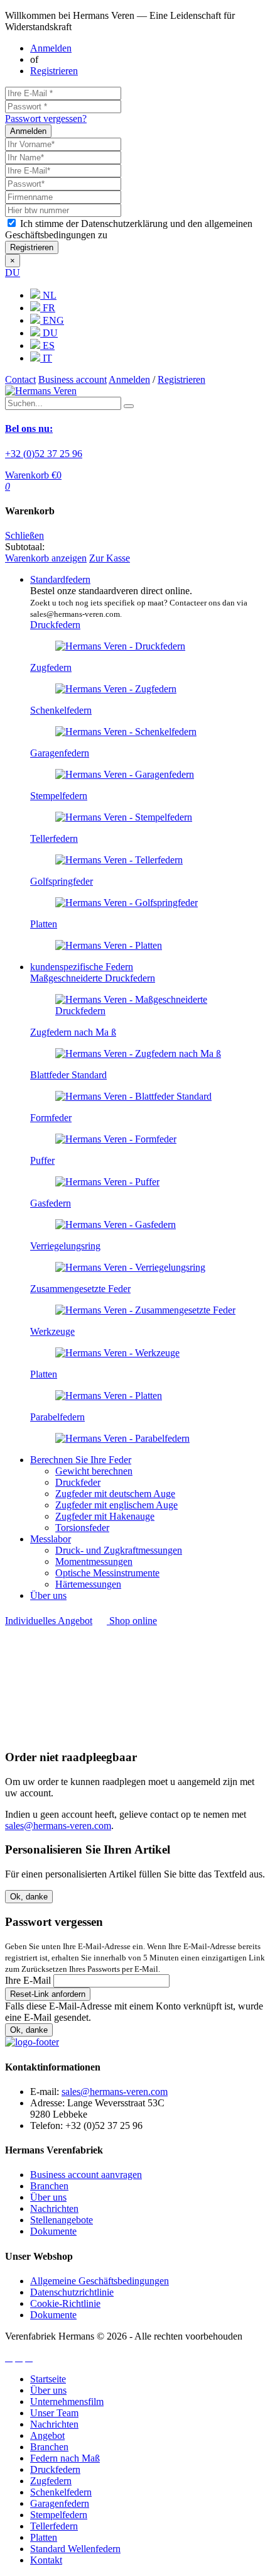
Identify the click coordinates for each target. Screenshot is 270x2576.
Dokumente (53, 2231)
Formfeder (51, 1118)
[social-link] (9, 2358)
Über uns (48, 1595)
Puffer (42, 1160)
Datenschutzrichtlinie (72, 2292)
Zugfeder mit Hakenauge (105, 1516)
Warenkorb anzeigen (46, 558)
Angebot (47, 2435)
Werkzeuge (52, 1331)
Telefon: (46, 2125)
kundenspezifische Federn (82, 967)
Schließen (24, 535)
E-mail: (45, 2092)
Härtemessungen (88, 1584)
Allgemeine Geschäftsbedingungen (100, 2281)
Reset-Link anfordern (48, 1994)
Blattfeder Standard (68, 1075)
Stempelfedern (59, 796)
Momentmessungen (94, 1562)
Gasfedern (51, 1203)
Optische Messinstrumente (107, 1573)
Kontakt (46, 2560)
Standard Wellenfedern (75, 2549)
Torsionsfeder (82, 1528)
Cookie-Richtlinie (65, 2303)
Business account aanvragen (86, 2175)
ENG (52, 320)
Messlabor (51, 1539)
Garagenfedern (60, 753)
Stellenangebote (62, 2220)
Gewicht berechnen (94, 1471)
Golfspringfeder (62, 881)
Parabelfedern (57, 1417)
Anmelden (51, 48)
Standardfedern (60, 579)
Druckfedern (55, 625)
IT (46, 358)
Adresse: (47, 2103)
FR (48, 308)
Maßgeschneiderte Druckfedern (93, 978)
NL (48, 295)
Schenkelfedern (61, 710)
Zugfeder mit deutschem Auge (115, 1494)
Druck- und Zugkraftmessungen (119, 1550)
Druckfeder (78, 1482)
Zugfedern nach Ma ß (73, 1032)
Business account (73, 379)
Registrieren (54, 71)
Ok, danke (29, 1897)
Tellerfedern (54, 838)
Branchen (49, 2186)
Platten (44, 924)
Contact (20, 379)
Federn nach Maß (65, 2458)
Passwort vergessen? (46, 119)
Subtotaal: (25, 547)
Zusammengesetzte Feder (80, 1289)
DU (13, 273)
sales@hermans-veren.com (58, 1826)
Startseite (48, 2379)
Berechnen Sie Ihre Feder (81, 1460)
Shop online (132, 1621)
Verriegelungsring (65, 1246)
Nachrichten (54, 2208)
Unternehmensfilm (67, 2402)
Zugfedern (51, 667)
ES (47, 345)
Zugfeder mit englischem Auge (116, 1505)
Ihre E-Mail (28, 1980)
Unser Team (54, 2413)
